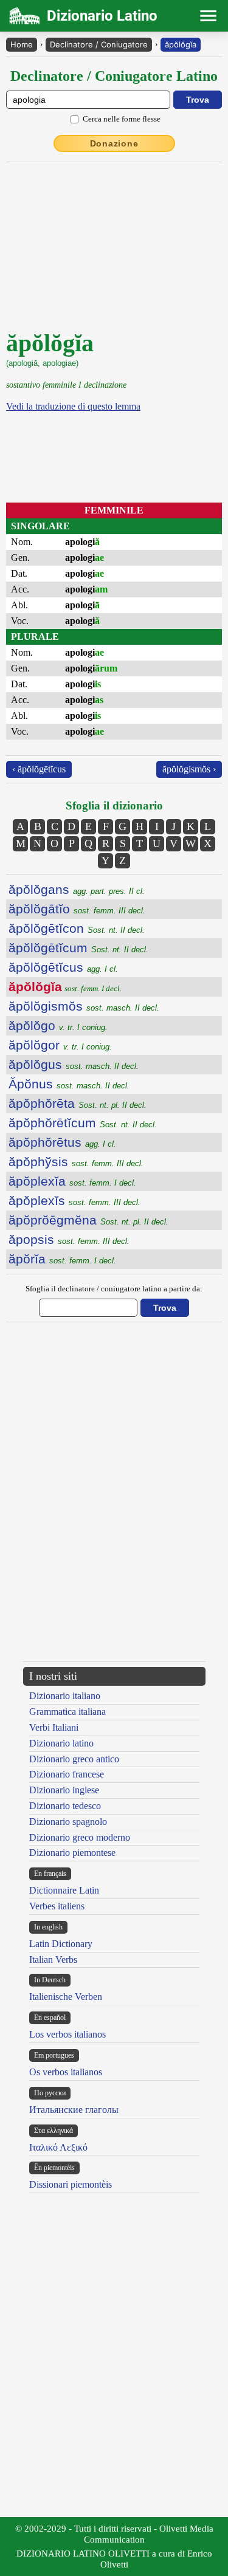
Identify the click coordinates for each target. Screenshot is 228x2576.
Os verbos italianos (66, 2072)
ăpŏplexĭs (74, 1200)
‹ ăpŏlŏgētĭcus (39, 769)
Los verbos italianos (67, 2034)
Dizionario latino (61, 1743)
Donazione (114, 143)
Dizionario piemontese (72, 1853)
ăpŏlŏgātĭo (77, 909)
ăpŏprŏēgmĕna (88, 1220)
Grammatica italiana (67, 1712)
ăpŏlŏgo (58, 1025)
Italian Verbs (53, 1959)
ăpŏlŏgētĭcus (63, 967)
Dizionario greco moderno (80, 1837)
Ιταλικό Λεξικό (58, 2147)
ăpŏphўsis (76, 1162)
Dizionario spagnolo (68, 1822)
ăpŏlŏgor (60, 1045)
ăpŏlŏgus (74, 1064)
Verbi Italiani (54, 1727)
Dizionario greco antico (74, 1759)
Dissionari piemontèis (71, 2184)
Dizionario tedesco (65, 1806)
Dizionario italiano (65, 1696)
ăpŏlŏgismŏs (84, 1006)
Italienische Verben (66, 1997)
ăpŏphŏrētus (62, 1142)
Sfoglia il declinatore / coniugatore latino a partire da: (114, 1289)
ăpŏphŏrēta (78, 1103)
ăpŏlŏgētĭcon (77, 928)
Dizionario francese (67, 1774)
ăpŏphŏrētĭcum (83, 1123)
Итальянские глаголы (74, 2110)
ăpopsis (69, 1239)
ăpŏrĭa (62, 1259)
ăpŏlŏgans (77, 889)
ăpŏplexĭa (72, 1181)
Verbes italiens (57, 1906)
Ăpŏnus (69, 1084)
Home (22, 44)
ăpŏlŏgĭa (181, 44)
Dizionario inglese (64, 1790)
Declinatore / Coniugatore (99, 44)
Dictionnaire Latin (64, 1890)
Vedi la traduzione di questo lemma (73, 406)
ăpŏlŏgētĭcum (78, 948)
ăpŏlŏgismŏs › (189, 769)
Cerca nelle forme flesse (122, 119)
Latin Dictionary (61, 1944)
